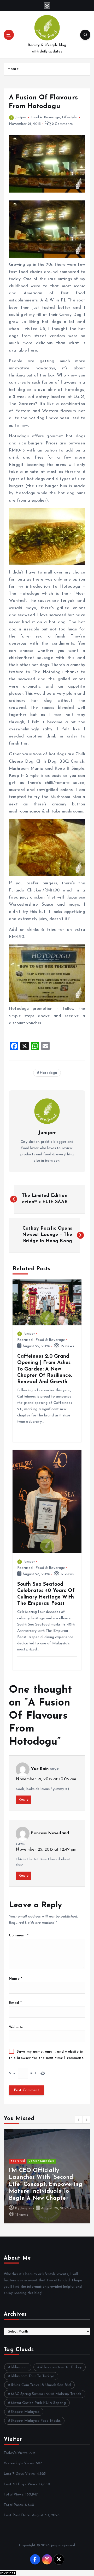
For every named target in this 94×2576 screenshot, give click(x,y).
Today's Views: (16, 2453)
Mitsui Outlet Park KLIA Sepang (38, 2403)
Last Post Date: (18, 2515)
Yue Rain (40, 1769)
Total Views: (14, 2495)
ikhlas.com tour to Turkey (61, 2367)
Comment (19, 1935)
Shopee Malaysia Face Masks (36, 2421)
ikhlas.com (19, 2367)
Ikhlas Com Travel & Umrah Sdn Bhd (41, 2385)
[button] (79, 2120)
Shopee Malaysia (25, 2412)
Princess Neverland (50, 1833)
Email (15, 2003)
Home (13, 69)
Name (16, 1979)
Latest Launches (42, 2161)
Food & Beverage (45, 117)
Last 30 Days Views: (21, 2484)
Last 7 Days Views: (20, 2474)
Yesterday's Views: (20, 2463)
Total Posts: (14, 2505)
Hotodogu (48, 1073)
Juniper (21, 117)
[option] (47, 2176)
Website (16, 2027)
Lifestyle (69, 117)
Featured (25, 1340)
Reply (23, 1800)
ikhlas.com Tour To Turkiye (33, 2376)
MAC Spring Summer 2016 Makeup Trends (46, 2394)
